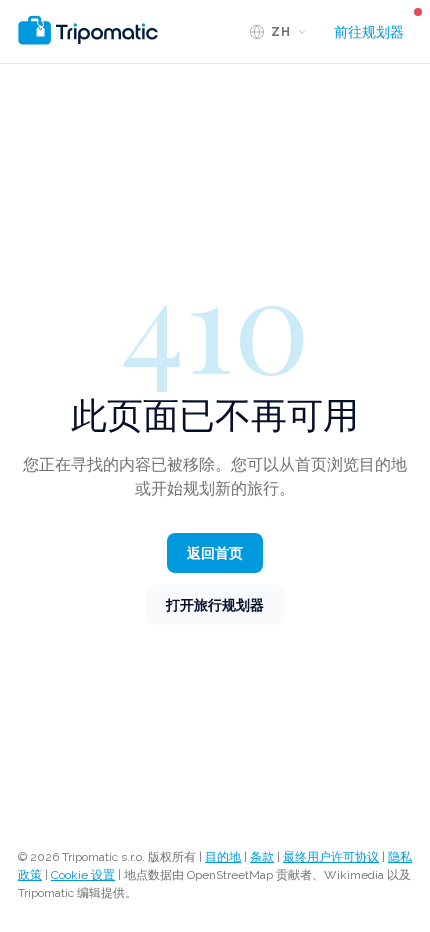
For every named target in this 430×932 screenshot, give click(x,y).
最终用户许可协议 (331, 857)
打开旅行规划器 (215, 605)
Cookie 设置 (83, 875)
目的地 (223, 857)
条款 (262, 857)
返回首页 (215, 553)
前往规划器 (369, 32)
